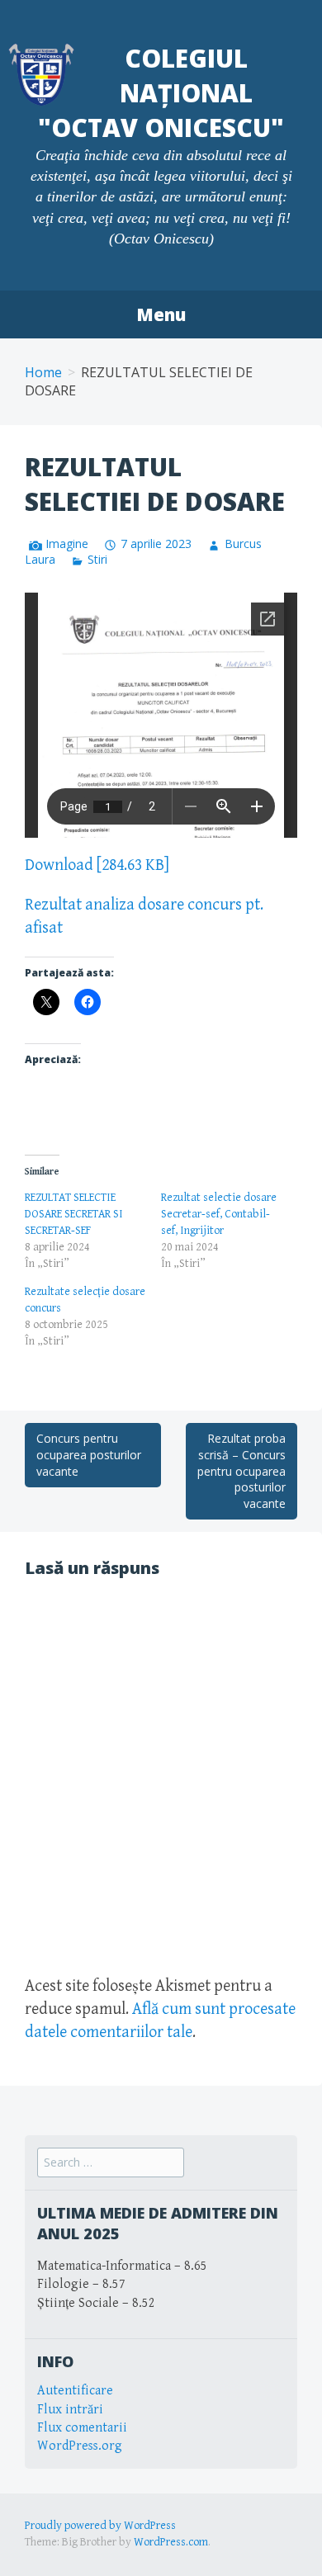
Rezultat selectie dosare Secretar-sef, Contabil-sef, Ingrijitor (219, 1214)
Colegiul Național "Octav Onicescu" (161, 93)
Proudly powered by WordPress (100, 2526)
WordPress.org (80, 2446)
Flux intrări (70, 2410)
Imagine (67, 544)
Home (43, 372)
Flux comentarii (82, 2428)
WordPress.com (171, 2542)
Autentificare (75, 2391)
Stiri (97, 559)
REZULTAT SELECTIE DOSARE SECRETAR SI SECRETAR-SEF (74, 1214)
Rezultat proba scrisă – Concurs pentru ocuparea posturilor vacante (241, 1470)
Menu (161, 314)
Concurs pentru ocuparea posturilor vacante (89, 1454)
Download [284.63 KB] (97, 865)
